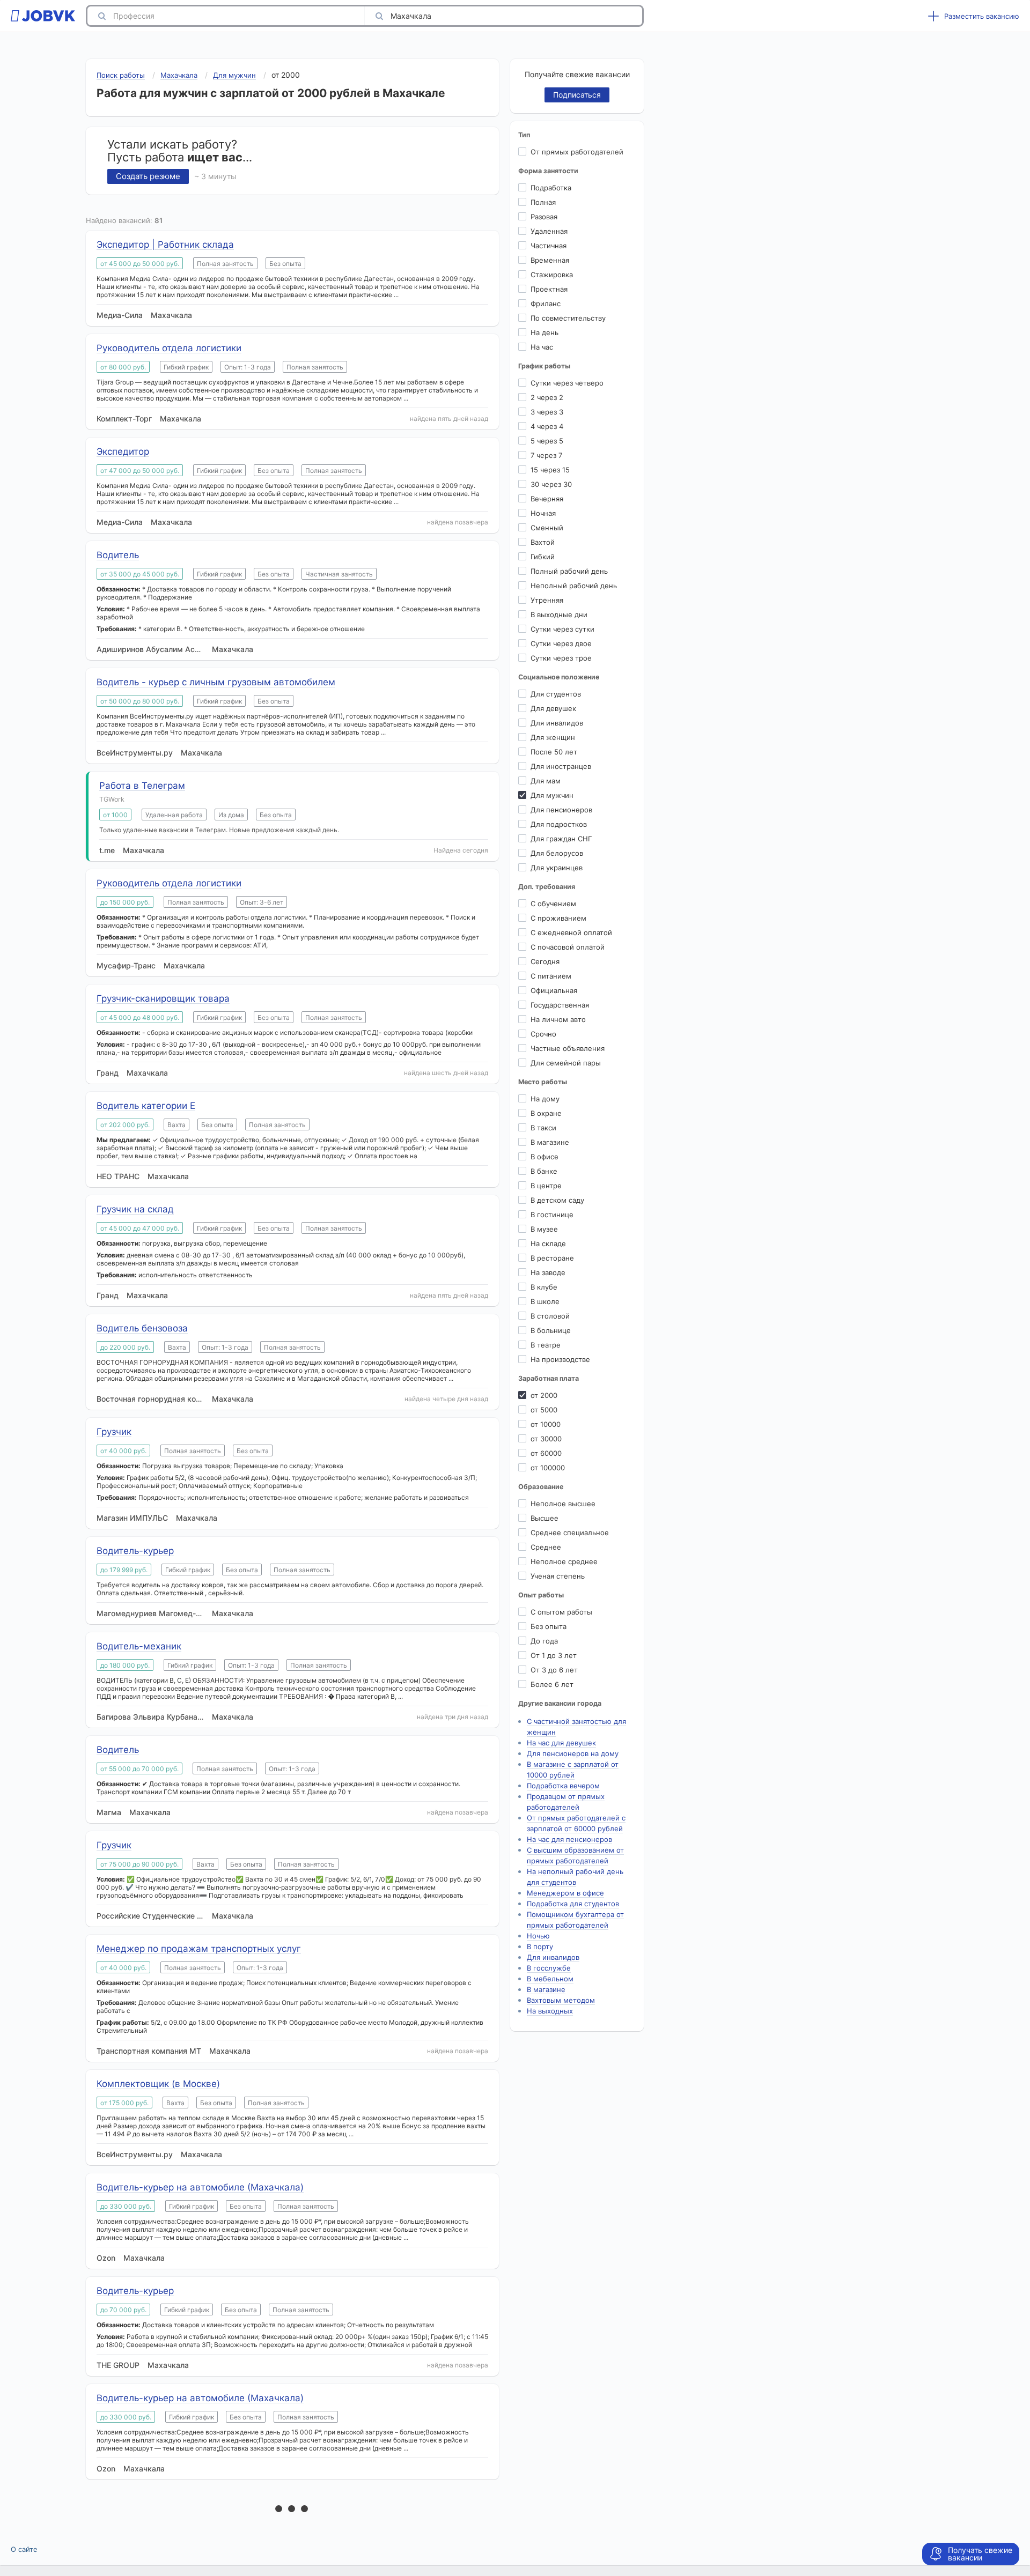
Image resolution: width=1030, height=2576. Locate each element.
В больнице (551, 1330)
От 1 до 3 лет (554, 1655)
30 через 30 (551, 484)
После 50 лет (554, 752)
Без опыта (549, 1626)
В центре (546, 1186)
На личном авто (558, 1019)
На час (542, 347)
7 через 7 (546, 455)
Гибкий (543, 557)
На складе (548, 1243)
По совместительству (568, 318)
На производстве (560, 1359)
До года (544, 1641)
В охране (546, 1113)
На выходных (550, 2011)
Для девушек (553, 708)
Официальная (554, 990)
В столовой (550, 1316)
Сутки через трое (561, 658)
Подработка (551, 188)
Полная (543, 202)
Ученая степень (558, 1576)
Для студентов (556, 694)
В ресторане (552, 1258)
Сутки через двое (561, 643)
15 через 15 (550, 470)
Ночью (538, 1936)
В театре (546, 1345)
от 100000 (548, 1468)
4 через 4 (547, 426)
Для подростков (559, 824)
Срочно (543, 1034)
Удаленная (549, 231)
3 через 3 (547, 412)
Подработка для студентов (573, 1904)
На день (545, 332)
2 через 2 (547, 397)
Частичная (549, 246)
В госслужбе (549, 1968)
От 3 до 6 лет (554, 1670)
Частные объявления (568, 1048)
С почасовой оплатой (568, 947)
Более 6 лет (552, 1684)
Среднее (546, 1547)
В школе (545, 1301)
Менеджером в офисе (565, 1893)
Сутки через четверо (567, 383)
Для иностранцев (561, 766)
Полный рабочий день (569, 571)
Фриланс (546, 304)
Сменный (547, 528)
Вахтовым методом (561, 2000)
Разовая (544, 217)
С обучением (553, 904)
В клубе (544, 1287)
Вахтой (543, 542)
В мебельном (550, 1979)
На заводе (548, 1272)
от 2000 (544, 1395)
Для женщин (553, 737)
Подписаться (577, 95)
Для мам (546, 781)
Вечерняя (547, 499)
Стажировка (552, 275)
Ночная (543, 513)
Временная (550, 260)
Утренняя (547, 600)
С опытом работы (561, 1612)
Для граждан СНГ (561, 839)
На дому (545, 1099)
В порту (540, 1946)
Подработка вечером (563, 1786)
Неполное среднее (564, 1561)
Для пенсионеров (561, 810)
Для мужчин (552, 795)
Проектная (549, 289)
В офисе (545, 1157)
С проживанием (558, 918)
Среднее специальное (570, 1533)
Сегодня (545, 961)
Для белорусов (557, 853)
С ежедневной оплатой (571, 932)
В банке (544, 1171)
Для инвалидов (557, 723)
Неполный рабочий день (574, 586)
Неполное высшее (563, 1504)
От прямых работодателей (577, 152)
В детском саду (557, 1200)
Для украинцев (557, 868)
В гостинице (552, 1215)
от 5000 (544, 1410)
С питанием (551, 976)
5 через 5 (547, 441)
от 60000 (546, 1453)
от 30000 (546, 1439)
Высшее (545, 1518)
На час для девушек (561, 1743)
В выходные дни (559, 615)
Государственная (560, 1005)
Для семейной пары (566, 1063)
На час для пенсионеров (569, 1839)
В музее (544, 1229)
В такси (543, 1128)
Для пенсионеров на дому (573, 1753)
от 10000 (546, 1424)
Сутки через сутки (562, 629)
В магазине (550, 1142)
